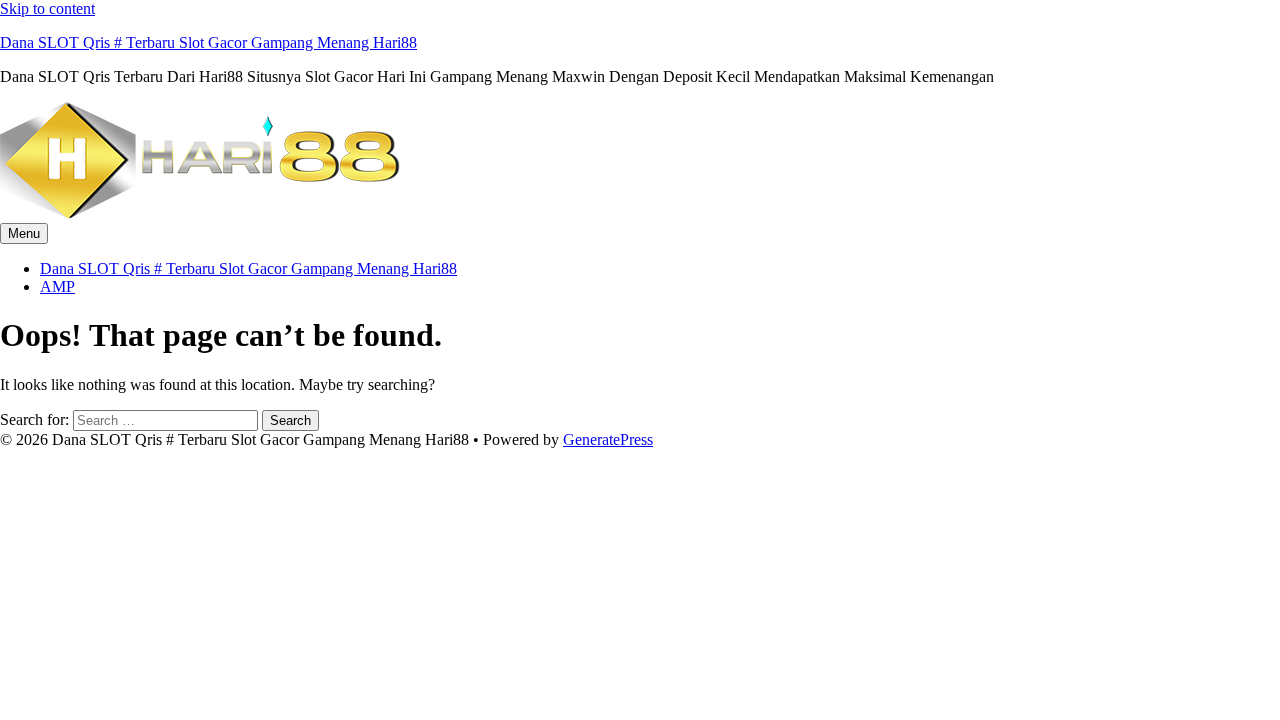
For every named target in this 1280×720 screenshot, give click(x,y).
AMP (57, 286)
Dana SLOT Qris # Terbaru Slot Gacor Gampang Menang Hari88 (208, 42)
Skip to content (47, 8)
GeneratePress (608, 439)
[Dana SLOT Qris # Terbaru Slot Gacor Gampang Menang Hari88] (200, 213)
